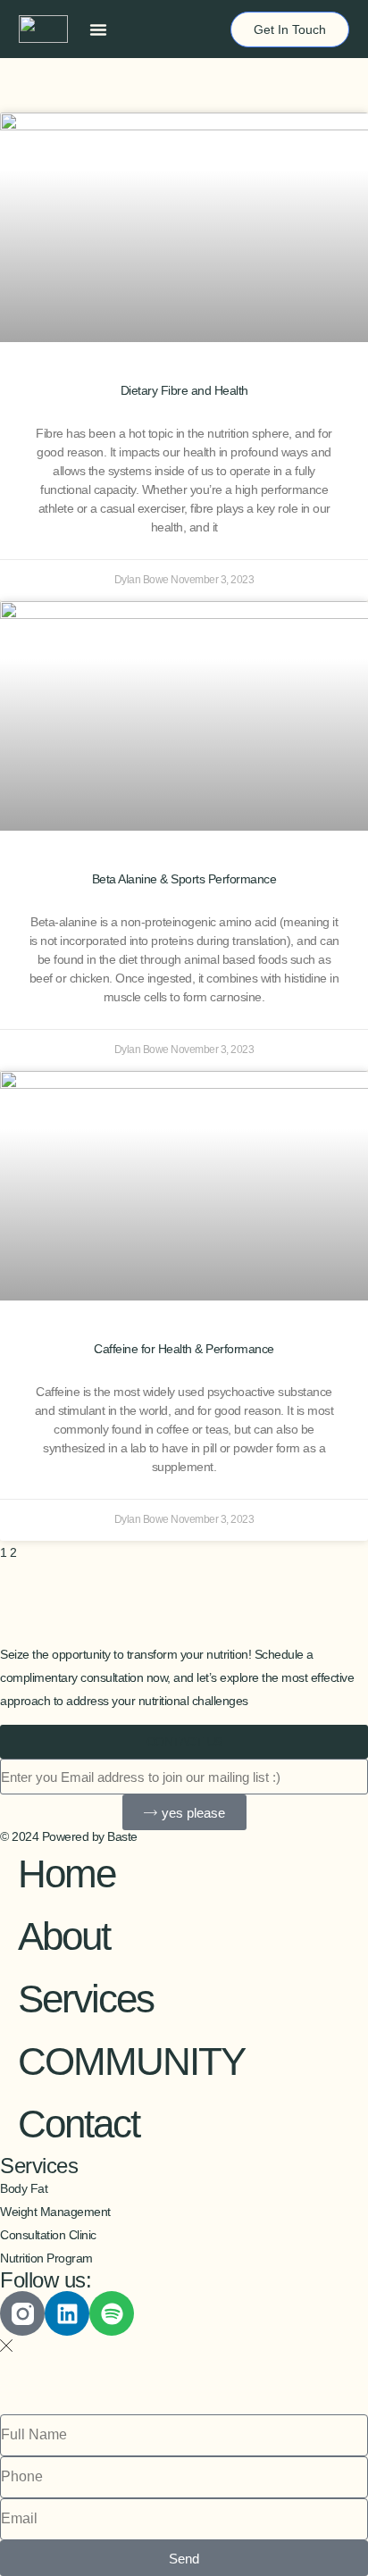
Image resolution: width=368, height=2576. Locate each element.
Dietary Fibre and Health (184, 390)
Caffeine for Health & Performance (184, 1349)
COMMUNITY (131, 2061)
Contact (79, 2124)
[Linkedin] (67, 2313)
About (64, 1936)
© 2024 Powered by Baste (69, 1836)
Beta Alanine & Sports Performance (184, 879)
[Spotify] (112, 2313)
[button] (98, 29)
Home (67, 1873)
